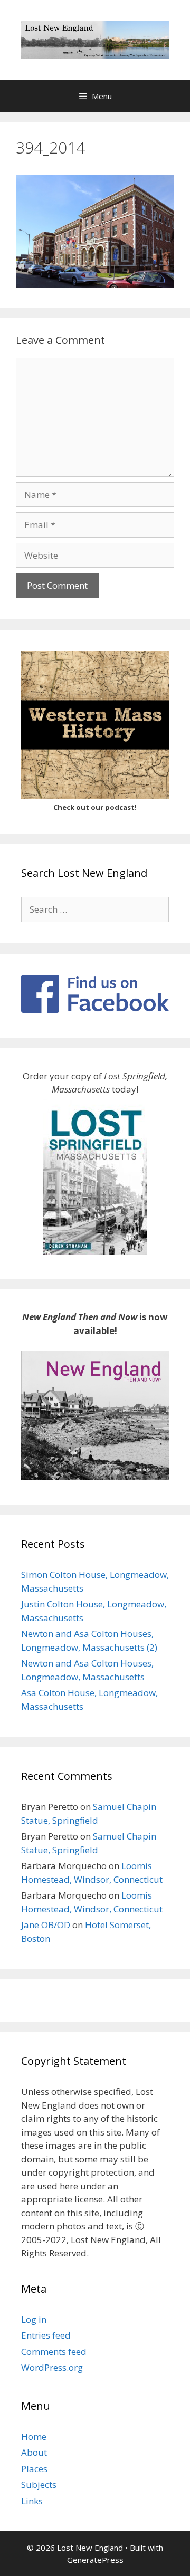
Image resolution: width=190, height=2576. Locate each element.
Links (32, 2501)
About (34, 2452)
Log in (34, 2319)
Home (34, 2436)
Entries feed (46, 2335)
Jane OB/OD (46, 1925)
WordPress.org (52, 2367)
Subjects (39, 2484)
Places (34, 2469)
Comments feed (54, 2352)
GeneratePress (95, 2560)
